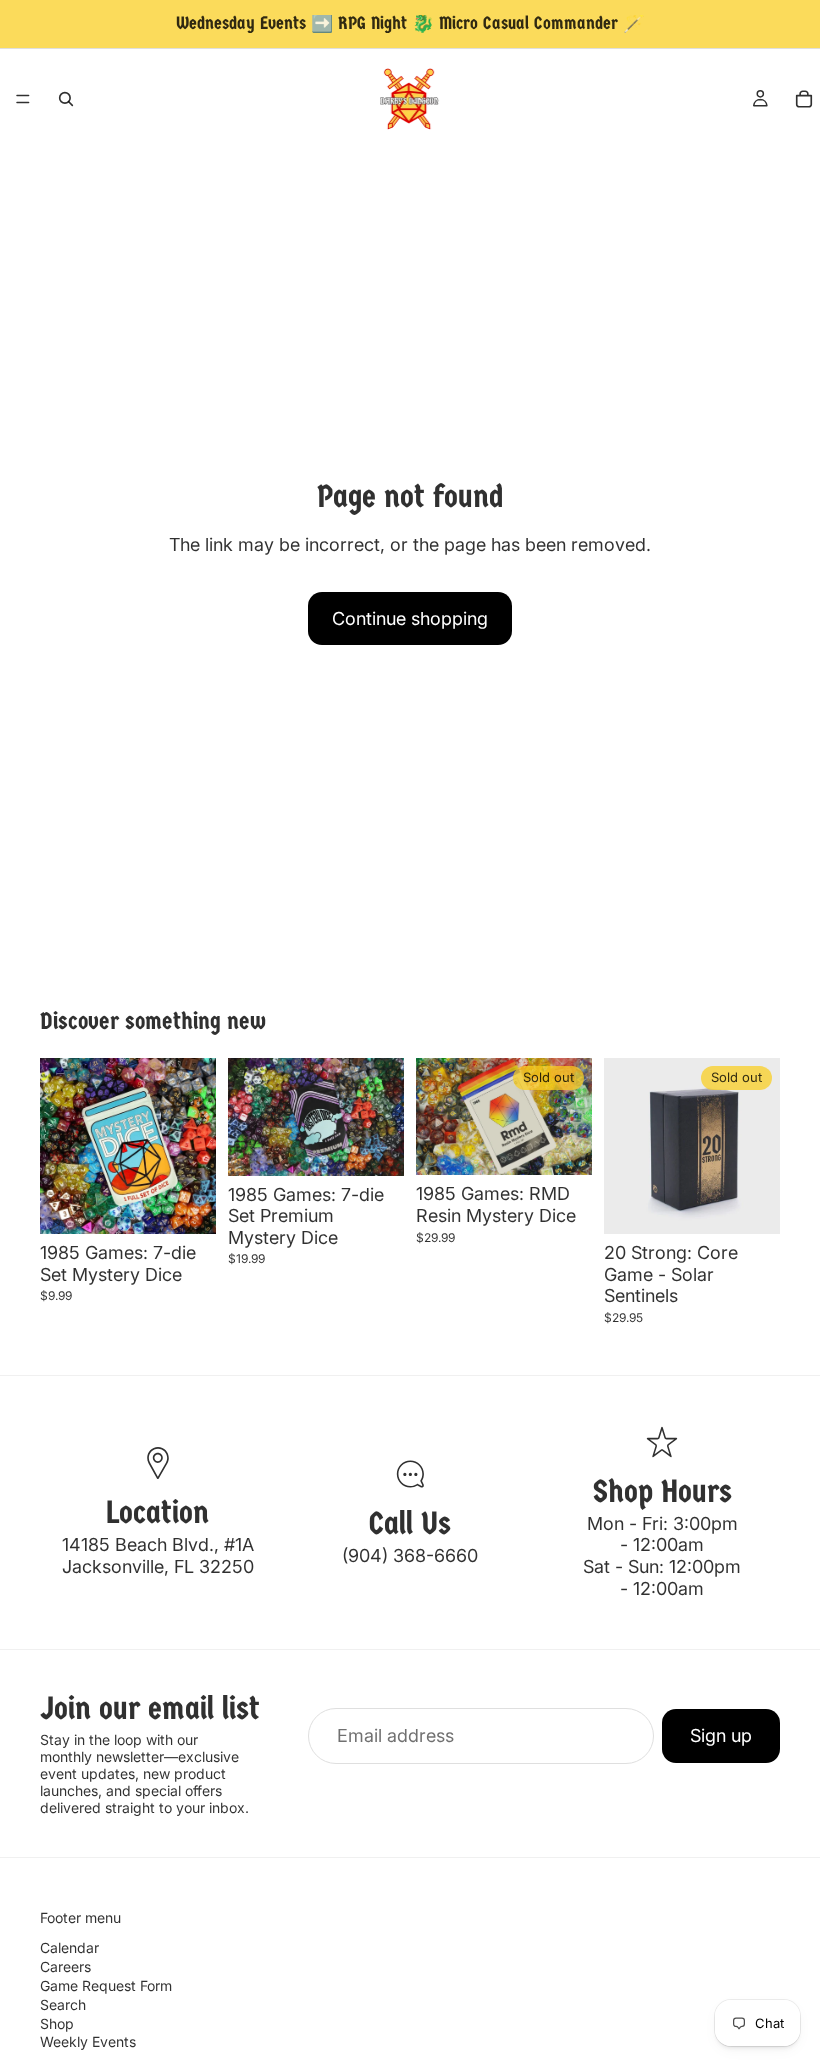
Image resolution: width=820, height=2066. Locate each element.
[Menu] (23, 99)
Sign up (721, 1735)
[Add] (185, 1203)
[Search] (66, 99)
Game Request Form (106, 1985)
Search (63, 2004)
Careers (65, 1966)
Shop (57, 2023)
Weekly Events (88, 2042)
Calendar (69, 1948)
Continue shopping (410, 618)
